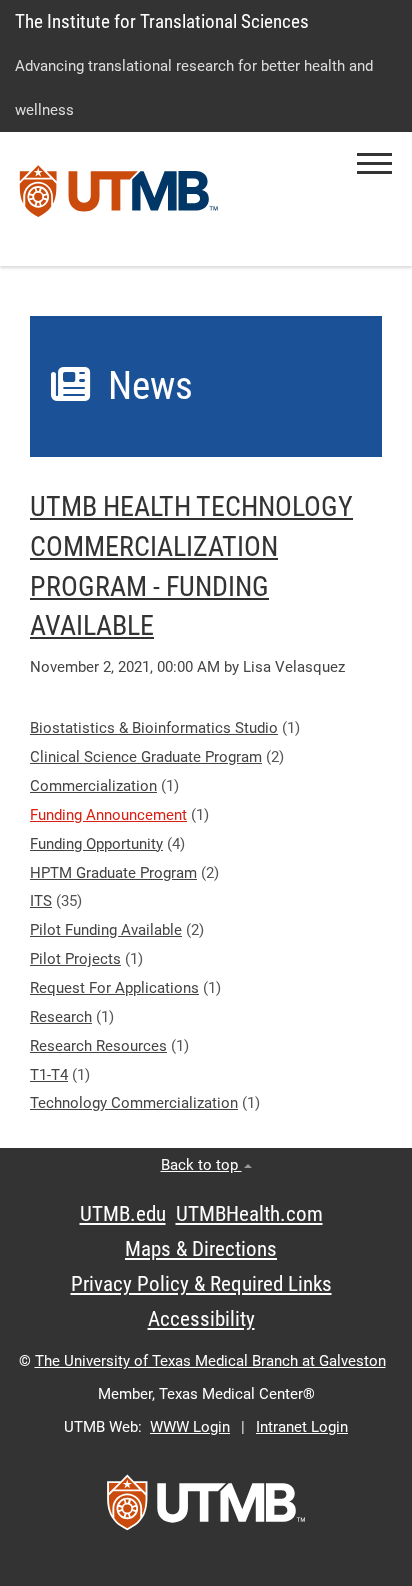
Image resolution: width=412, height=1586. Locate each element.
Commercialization (93, 786)
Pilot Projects (75, 959)
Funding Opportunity (96, 844)
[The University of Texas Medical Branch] (119, 199)
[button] (374, 163)
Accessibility (201, 1319)
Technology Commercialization (134, 1103)
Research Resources (98, 1046)
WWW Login (190, 1427)
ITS (41, 901)
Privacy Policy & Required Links (201, 1284)
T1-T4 (49, 1075)
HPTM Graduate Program (113, 873)
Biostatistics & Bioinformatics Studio (154, 728)
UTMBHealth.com (249, 1214)
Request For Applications (114, 988)
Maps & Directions (201, 1249)
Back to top (201, 1165)
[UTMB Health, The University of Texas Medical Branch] (206, 1509)
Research (61, 1017)
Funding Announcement (108, 815)
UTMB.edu (123, 1214)
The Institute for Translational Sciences (162, 21)
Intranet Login (302, 1427)
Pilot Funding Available (106, 930)
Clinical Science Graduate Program (146, 757)
